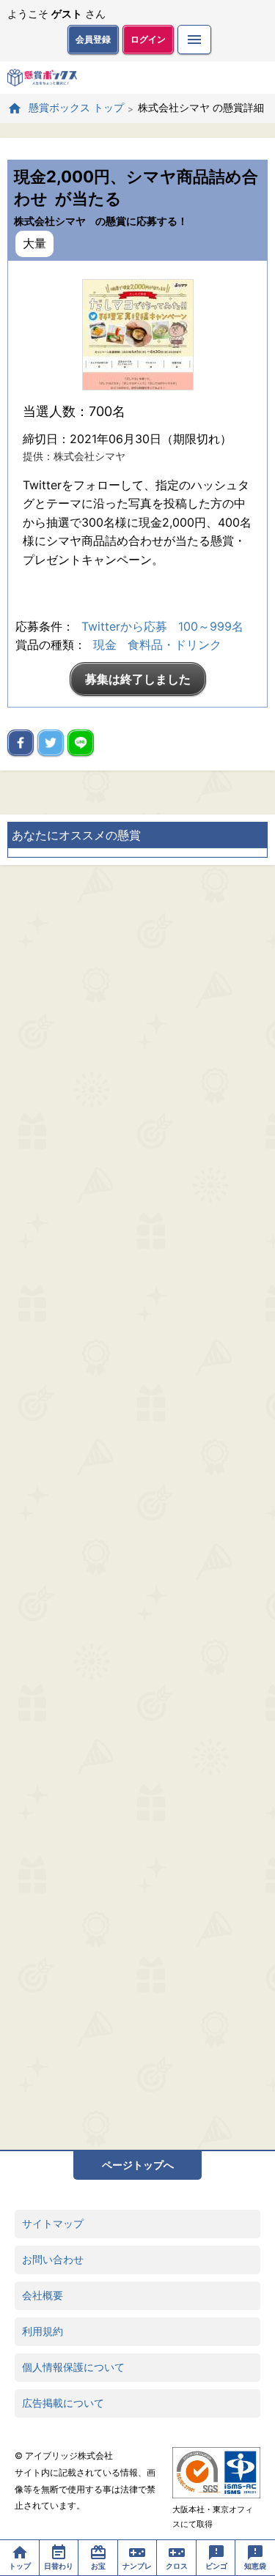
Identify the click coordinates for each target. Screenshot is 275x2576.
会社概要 (43, 2295)
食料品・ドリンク (175, 645)
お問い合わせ (53, 2259)
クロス (177, 2566)
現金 (105, 645)
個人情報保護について (73, 2367)
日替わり (59, 2566)
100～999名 (211, 626)
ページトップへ (138, 2165)
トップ (20, 2566)
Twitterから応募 (124, 626)
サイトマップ (53, 2223)
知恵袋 (255, 2566)
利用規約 (43, 2331)
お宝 (98, 2566)
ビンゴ (216, 2566)
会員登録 (93, 39)
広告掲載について (63, 2403)
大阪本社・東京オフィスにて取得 (213, 2517)
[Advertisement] (137, 1507)
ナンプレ (137, 2566)
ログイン (148, 39)
